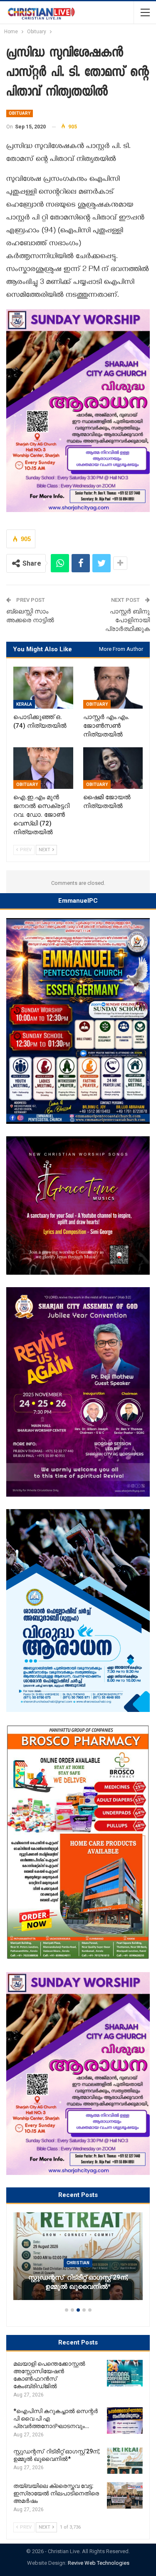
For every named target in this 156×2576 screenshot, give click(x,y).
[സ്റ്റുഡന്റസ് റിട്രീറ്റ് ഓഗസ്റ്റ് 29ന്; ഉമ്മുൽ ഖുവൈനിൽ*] (125, 2461)
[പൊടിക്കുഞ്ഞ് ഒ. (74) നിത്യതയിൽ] (43, 687)
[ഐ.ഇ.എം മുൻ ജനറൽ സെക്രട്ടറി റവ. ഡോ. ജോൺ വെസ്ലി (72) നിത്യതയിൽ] (43, 768)
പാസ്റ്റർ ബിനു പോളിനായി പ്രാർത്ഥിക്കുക (128, 620)
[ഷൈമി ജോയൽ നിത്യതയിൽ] (113, 768)
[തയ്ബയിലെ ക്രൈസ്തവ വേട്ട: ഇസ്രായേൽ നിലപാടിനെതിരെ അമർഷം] (125, 2495)
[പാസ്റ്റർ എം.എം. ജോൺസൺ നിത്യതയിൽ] (113, 687)
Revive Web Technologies (99, 2563)
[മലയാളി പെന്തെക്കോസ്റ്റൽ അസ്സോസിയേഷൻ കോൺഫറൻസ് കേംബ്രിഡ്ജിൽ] (125, 2373)
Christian (132, 2254)
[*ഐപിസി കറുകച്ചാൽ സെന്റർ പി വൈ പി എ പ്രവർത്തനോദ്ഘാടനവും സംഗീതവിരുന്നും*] (125, 2421)
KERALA (24, 704)
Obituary (20, 113)
